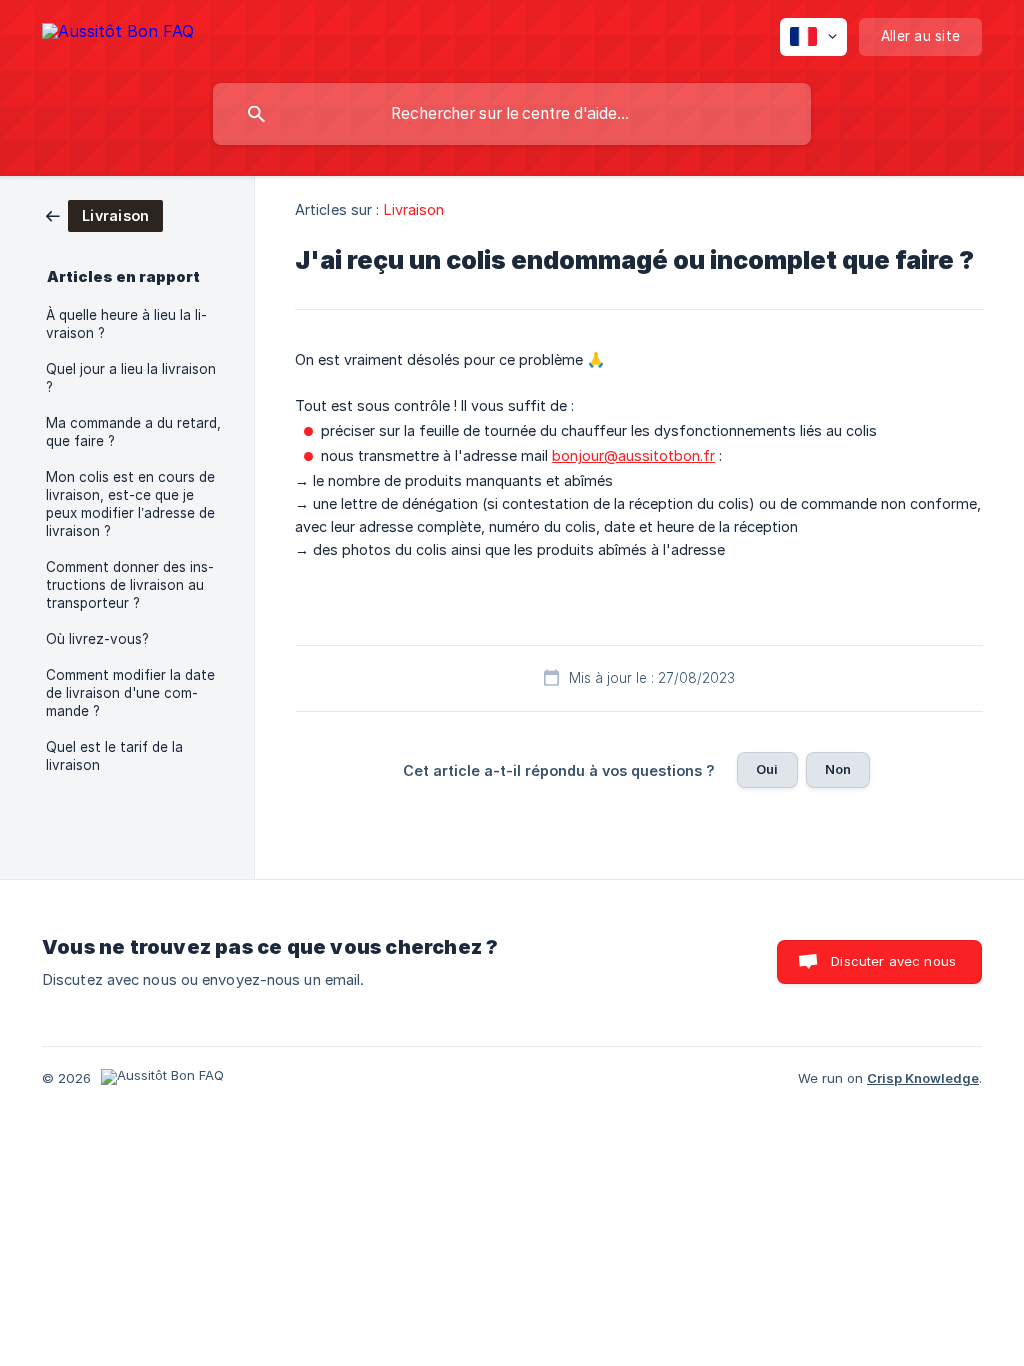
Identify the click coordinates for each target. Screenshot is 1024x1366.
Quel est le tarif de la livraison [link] (114, 756)
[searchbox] (512, 114)
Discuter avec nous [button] (893, 961)
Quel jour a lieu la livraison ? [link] (131, 378)
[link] (104, 214)
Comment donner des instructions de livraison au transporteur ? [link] (130, 585)
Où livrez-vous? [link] (97, 639)
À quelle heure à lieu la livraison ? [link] (126, 324)
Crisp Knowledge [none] (923, 1078)
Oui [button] (767, 769)
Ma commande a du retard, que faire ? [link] (133, 432)
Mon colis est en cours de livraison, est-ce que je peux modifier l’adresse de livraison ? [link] (130, 504)
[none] (118, 34)
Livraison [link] (414, 209)
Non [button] (838, 769)
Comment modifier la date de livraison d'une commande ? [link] (130, 693)
